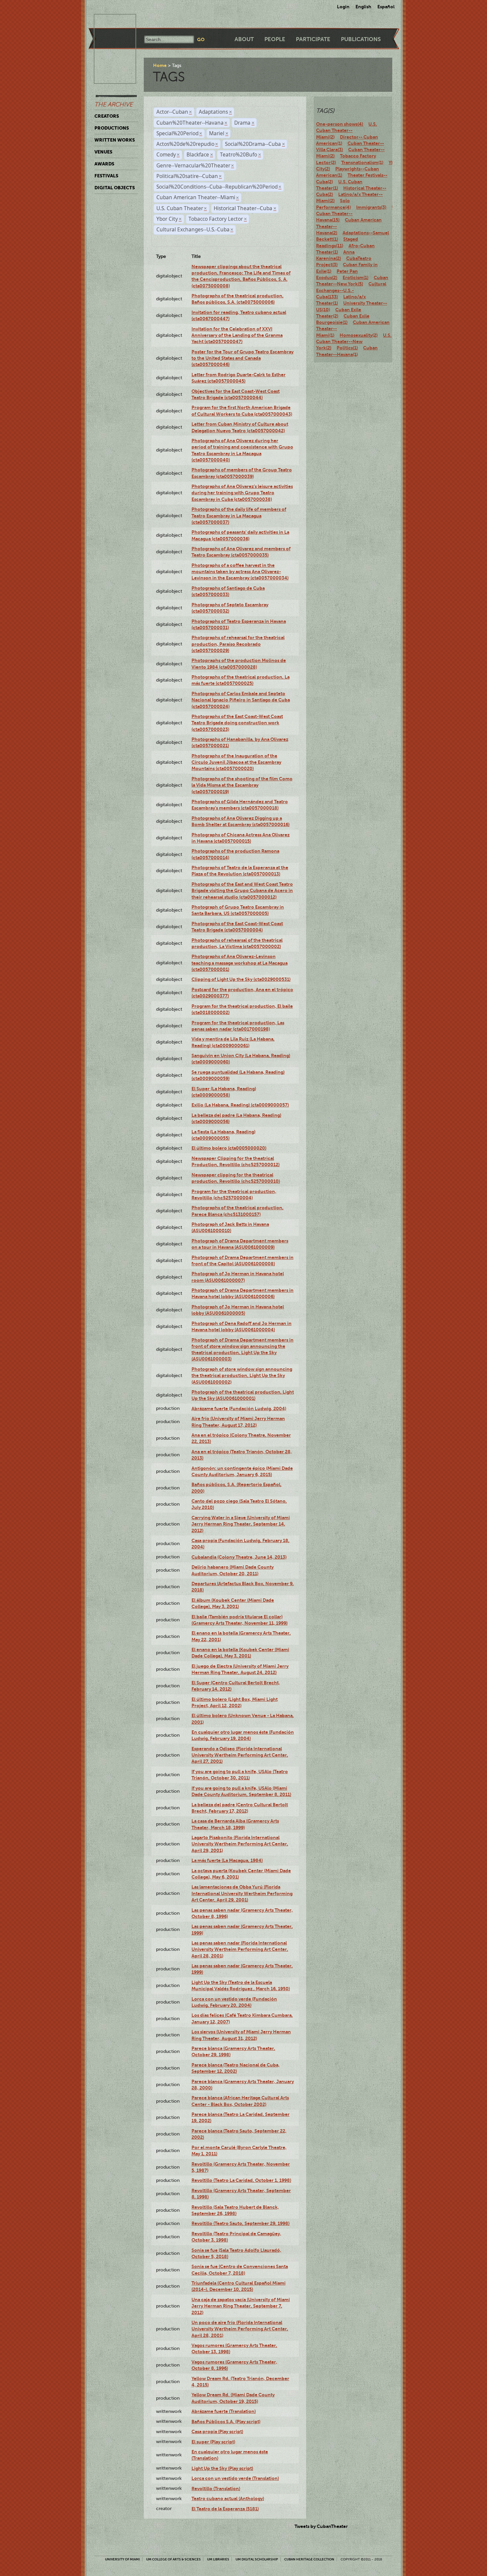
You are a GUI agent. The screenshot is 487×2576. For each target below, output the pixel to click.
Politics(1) (347, 348)
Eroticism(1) (355, 277)
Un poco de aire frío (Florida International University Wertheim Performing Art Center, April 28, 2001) (240, 2329)
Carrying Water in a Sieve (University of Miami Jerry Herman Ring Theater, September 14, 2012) (241, 1524)
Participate (313, 39)
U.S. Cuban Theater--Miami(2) (347, 130)
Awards (104, 164)
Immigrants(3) (371, 207)
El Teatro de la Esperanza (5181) (225, 2509)
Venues (103, 152)
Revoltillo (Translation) (216, 2488)
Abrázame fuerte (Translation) (224, 2411)
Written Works (115, 140)
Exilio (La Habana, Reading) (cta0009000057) (240, 1105)
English (363, 7)
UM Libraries (218, 2559)
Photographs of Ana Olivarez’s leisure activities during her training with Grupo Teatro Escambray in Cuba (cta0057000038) (242, 493)
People (275, 39)
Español (386, 7)
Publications (361, 39)
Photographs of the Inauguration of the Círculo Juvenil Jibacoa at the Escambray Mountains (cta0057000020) (236, 762)
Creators (107, 116)
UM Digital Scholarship (257, 2559)
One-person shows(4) (340, 124)
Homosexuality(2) (359, 335)
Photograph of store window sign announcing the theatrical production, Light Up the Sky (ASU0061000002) (242, 1376)
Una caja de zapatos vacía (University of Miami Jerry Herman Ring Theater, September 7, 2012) (241, 2306)
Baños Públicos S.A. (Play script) (226, 2422)
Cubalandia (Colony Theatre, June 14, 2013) (239, 1557)
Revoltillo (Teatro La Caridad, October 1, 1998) (241, 2180)
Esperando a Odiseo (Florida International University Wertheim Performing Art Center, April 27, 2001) (240, 1755)
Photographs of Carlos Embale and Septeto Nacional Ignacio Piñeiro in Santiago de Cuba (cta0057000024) (241, 700)
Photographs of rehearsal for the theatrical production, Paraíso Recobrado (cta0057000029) (238, 644)
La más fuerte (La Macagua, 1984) (227, 1860)
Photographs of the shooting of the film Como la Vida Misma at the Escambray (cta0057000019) (242, 785)
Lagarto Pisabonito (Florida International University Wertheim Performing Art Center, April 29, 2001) (240, 1844)
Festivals (106, 176)
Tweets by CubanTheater (321, 2526)
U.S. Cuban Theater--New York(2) (354, 342)
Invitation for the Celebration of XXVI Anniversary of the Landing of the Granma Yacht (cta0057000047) (237, 335)
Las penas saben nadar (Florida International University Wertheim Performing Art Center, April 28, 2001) (240, 1949)
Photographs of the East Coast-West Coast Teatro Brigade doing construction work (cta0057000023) (237, 723)
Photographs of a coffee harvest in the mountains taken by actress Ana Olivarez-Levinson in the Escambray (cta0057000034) (240, 572)
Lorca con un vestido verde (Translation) (235, 2478)
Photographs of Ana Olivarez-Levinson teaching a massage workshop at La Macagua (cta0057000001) (240, 963)
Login (343, 7)
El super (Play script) (213, 2442)
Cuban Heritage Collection (309, 2559)
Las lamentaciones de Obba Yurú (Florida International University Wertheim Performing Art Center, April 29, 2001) (242, 1893)
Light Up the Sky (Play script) (222, 2468)
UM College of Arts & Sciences (173, 2559)
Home (160, 65)
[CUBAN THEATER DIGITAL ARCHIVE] (109, 22)
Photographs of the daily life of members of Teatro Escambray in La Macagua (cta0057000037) (239, 516)
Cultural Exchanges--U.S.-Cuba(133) (351, 290)
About (244, 39)
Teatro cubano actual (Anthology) (228, 2498)
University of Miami (122, 2559)
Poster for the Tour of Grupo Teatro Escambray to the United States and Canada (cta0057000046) (243, 358)
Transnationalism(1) (362, 162)
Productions (112, 128)
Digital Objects (115, 188)
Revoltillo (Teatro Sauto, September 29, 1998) (241, 2223)
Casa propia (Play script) (217, 2431)
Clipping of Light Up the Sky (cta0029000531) (241, 979)
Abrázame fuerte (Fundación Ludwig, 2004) (239, 1408)
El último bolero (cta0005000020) (229, 1148)
